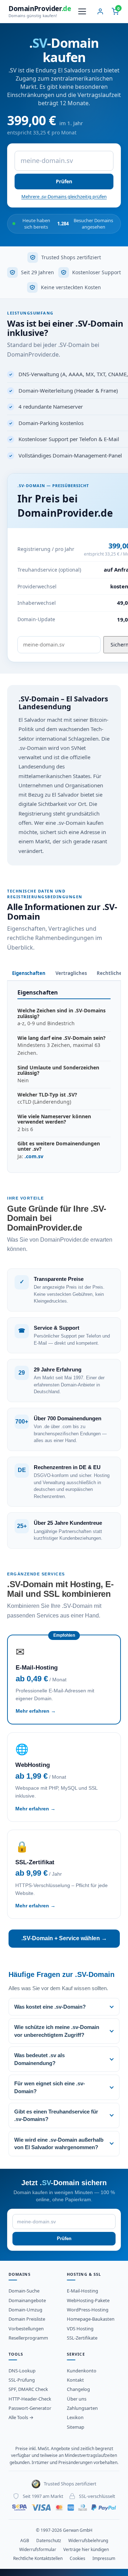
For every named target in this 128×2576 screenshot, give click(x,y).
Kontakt (75, 2380)
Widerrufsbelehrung (88, 2541)
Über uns (77, 2399)
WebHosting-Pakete (88, 2300)
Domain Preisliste (27, 2319)
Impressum (104, 2558)
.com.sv (34, 1156)
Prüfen (64, 181)
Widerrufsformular (38, 2549)
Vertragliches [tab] (71, 973)
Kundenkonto (82, 2371)
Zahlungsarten (82, 2408)
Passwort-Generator (30, 2408)
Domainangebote (27, 2300)
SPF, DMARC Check (28, 2389)
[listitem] (64, 2007)
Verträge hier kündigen (86, 2549)
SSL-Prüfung (22, 2380)
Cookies (78, 2558)
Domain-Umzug (25, 2310)
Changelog (78, 2389)
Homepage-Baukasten (91, 2319)
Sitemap (76, 2427)
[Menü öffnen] (82, 11)
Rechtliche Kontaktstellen (38, 2558)
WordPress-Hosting (88, 2310)
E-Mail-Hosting (82, 2291)
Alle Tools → (21, 2417)
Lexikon (75, 2417)
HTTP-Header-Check (30, 2399)
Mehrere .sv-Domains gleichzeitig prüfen (64, 196)
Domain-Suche (24, 2291)
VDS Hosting (80, 2329)
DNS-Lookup (22, 2371)
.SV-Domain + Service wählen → (64, 1938)
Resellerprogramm (28, 2338)
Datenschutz (49, 2541)
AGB (25, 2541)
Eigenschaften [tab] (29, 973)
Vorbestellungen (26, 2329)
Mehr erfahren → (36, 1711)
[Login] (100, 11)
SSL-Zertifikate (82, 2338)
